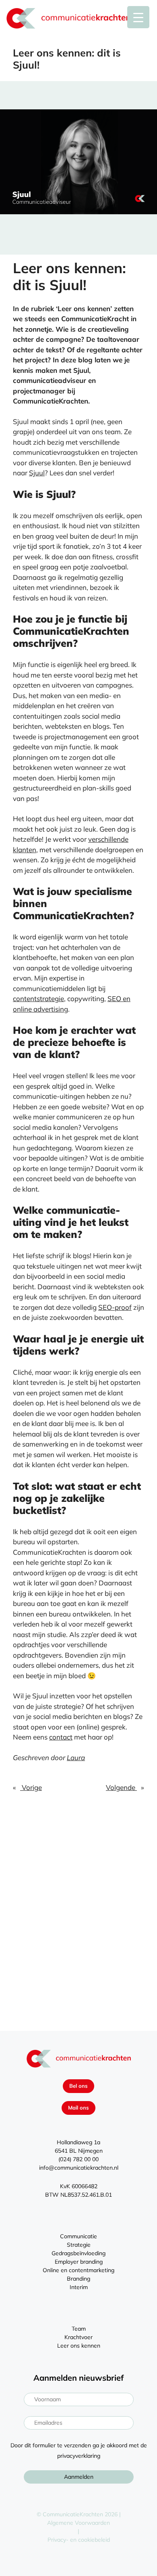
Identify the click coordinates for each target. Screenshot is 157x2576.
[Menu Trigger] (138, 17)
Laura (76, 1757)
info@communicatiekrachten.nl (79, 2168)
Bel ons (78, 2086)
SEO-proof (115, 1307)
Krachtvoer (78, 2337)
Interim (79, 2287)
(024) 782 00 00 (78, 2159)
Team (79, 2329)
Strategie (79, 2245)
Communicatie (78, 2236)
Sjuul (37, 473)
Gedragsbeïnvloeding (78, 2253)
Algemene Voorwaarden (78, 2523)
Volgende (121, 1787)
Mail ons (78, 2108)
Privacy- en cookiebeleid (79, 2540)
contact (61, 1737)
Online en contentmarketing (78, 2270)
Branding (78, 2279)
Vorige (31, 1787)
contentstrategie (38, 998)
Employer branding (79, 2262)
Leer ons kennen (79, 2346)
